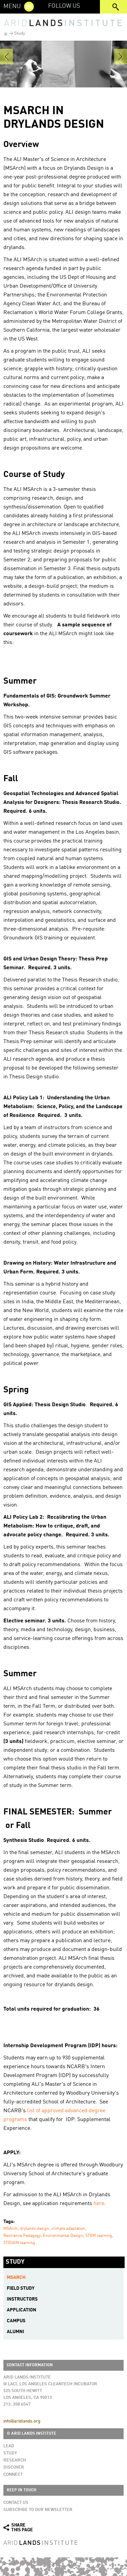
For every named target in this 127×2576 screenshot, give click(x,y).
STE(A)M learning (19, 2243)
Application (22, 2310)
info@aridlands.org (22, 2421)
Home (6, 34)
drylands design (35, 2229)
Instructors (22, 2299)
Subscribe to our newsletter (38, 2510)
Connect (13, 2475)
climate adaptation (68, 2229)
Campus (16, 2321)
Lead (9, 2446)
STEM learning (99, 2236)
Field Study (21, 2288)
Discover (14, 2467)
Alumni (15, 2332)
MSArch (10, 2229)
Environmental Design (63, 2236)
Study (20, 33)
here (99, 2204)
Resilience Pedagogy (22, 2236)
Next (121, 57)
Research (15, 2460)
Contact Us (16, 2503)
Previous (6, 57)
